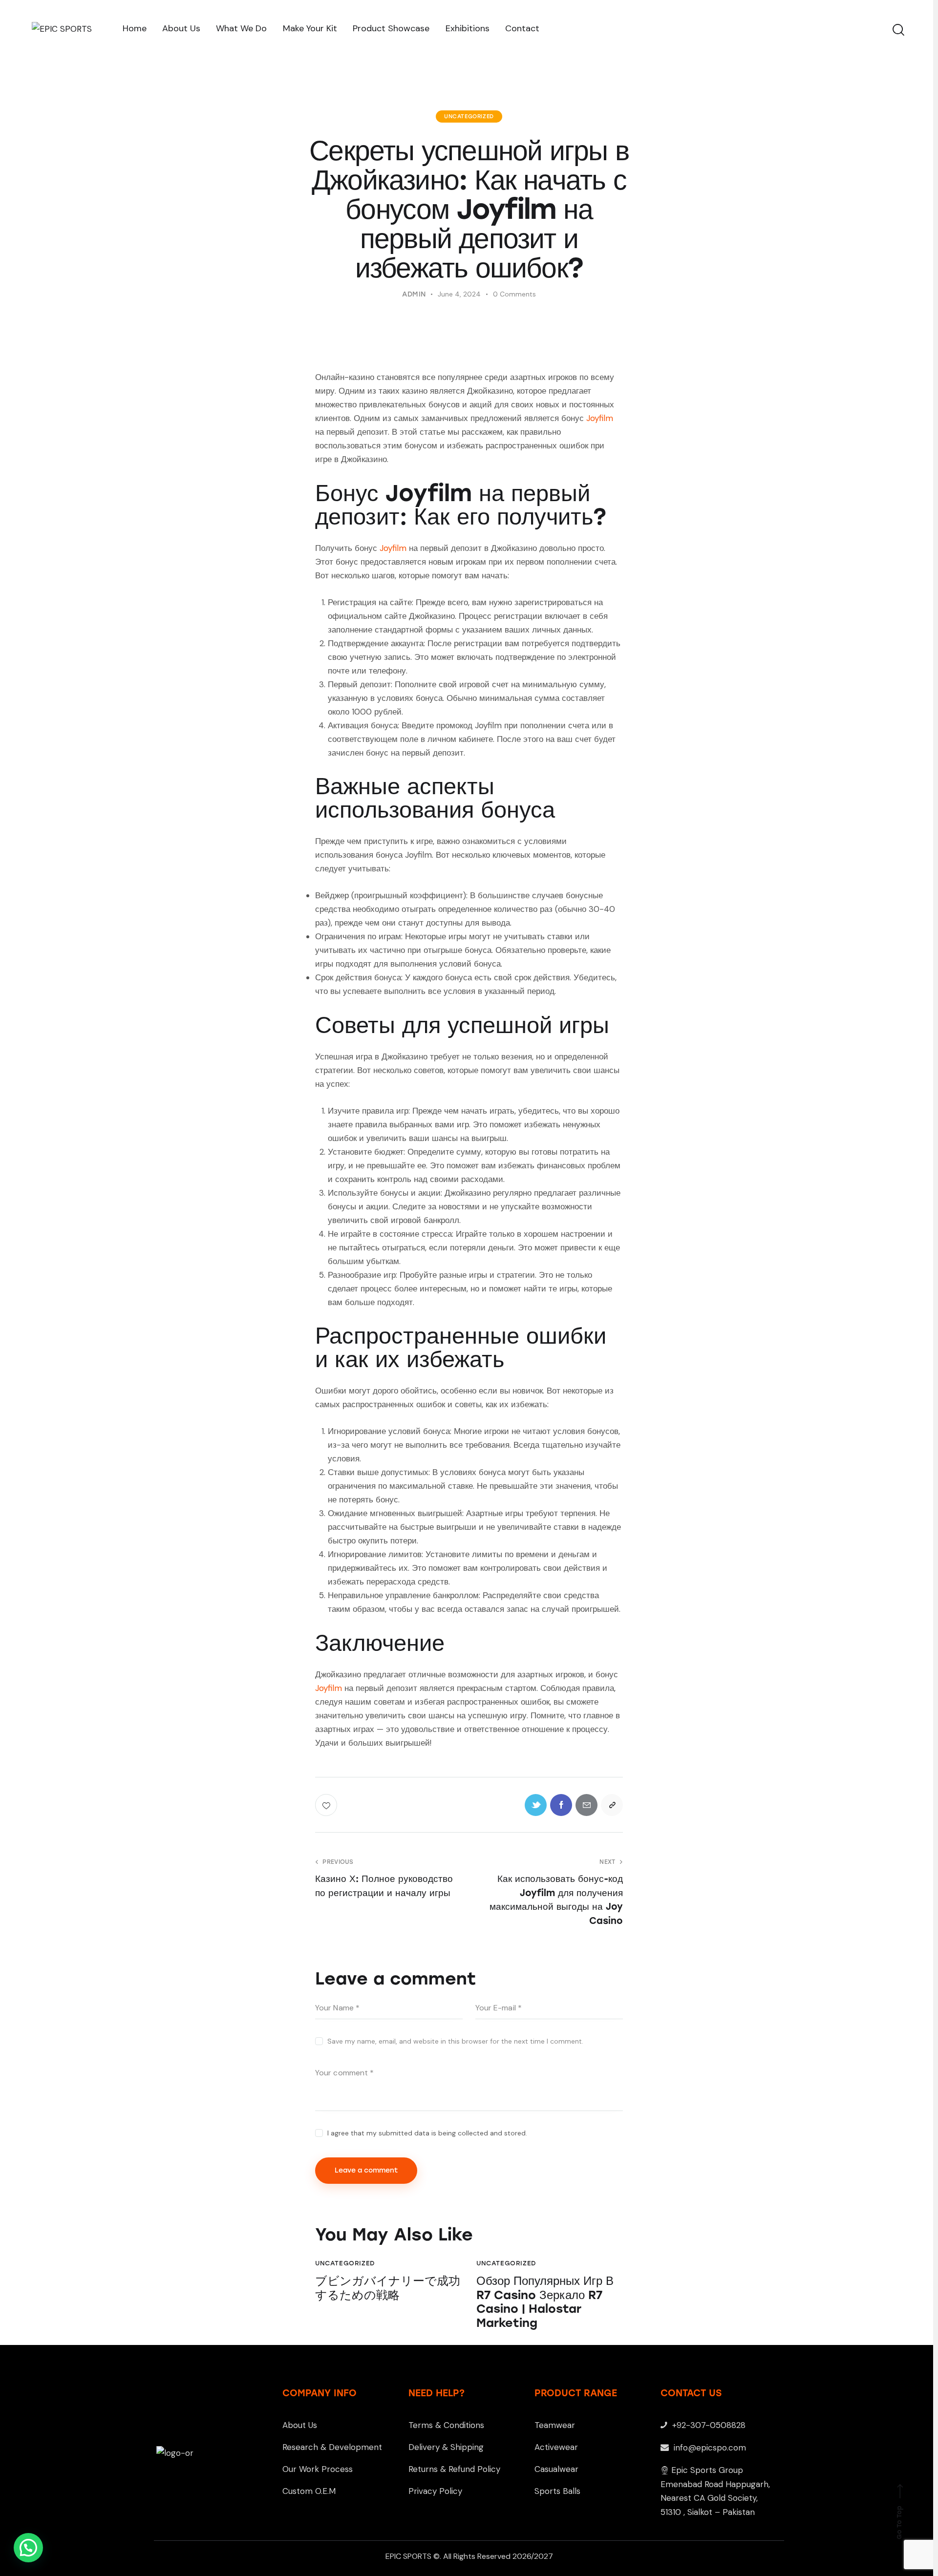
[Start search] (898, 30)
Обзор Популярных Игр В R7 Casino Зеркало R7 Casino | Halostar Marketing (545, 2302)
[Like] (327, 1805)
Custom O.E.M (309, 2491)
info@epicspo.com (709, 2448)
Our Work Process (318, 2469)
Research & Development (332, 2447)
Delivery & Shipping (446, 2447)
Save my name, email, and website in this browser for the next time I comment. (455, 2041)
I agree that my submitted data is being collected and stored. (427, 2133)
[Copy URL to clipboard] (612, 1805)
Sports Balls (557, 2491)
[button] (28, 2548)
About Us (300, 2425)
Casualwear (556, 2469)
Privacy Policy (435, 2491)
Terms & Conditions (446, 2425)
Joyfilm (600, 418)
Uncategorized (469, 116)
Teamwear (555, 2425)
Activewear (556, 2447)
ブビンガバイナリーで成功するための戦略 (388, 2288)
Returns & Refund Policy (454, 2469)
